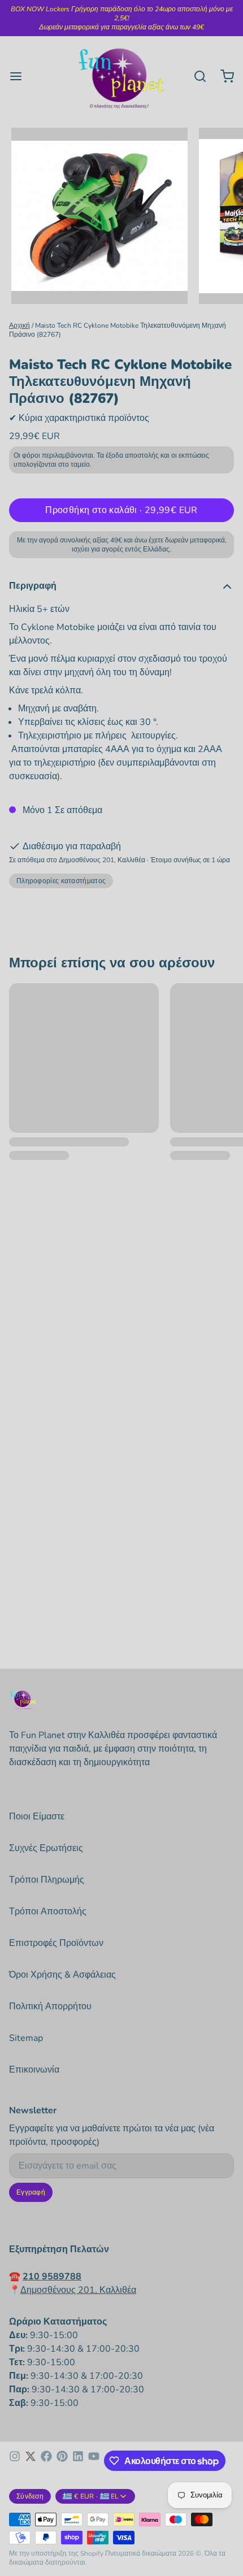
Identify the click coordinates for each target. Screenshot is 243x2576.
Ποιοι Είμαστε (37, 1817)
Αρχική (19, 325)
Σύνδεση (30, 2496)
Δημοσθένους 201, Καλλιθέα (78, 2290)
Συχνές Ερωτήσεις (46, 1848)
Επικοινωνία (34, 2070)
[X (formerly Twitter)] (31, 2461)
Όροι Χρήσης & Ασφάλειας (62, 1975)
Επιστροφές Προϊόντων (56, 1943)
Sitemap (26, 2038)
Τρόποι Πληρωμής (47, 1880)
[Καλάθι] (223, 76)
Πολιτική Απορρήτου (50, 2006)
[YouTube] (94, 2461)
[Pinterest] (62, 2461)
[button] (121, 510)
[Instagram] (15, 2461)
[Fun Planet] (121, 76)
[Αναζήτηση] (196, 76)
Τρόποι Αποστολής (48, 1912)
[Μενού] (20, 76)
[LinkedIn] (78, 2461)
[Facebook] (46, 2461)
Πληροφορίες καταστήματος (61, 881)
